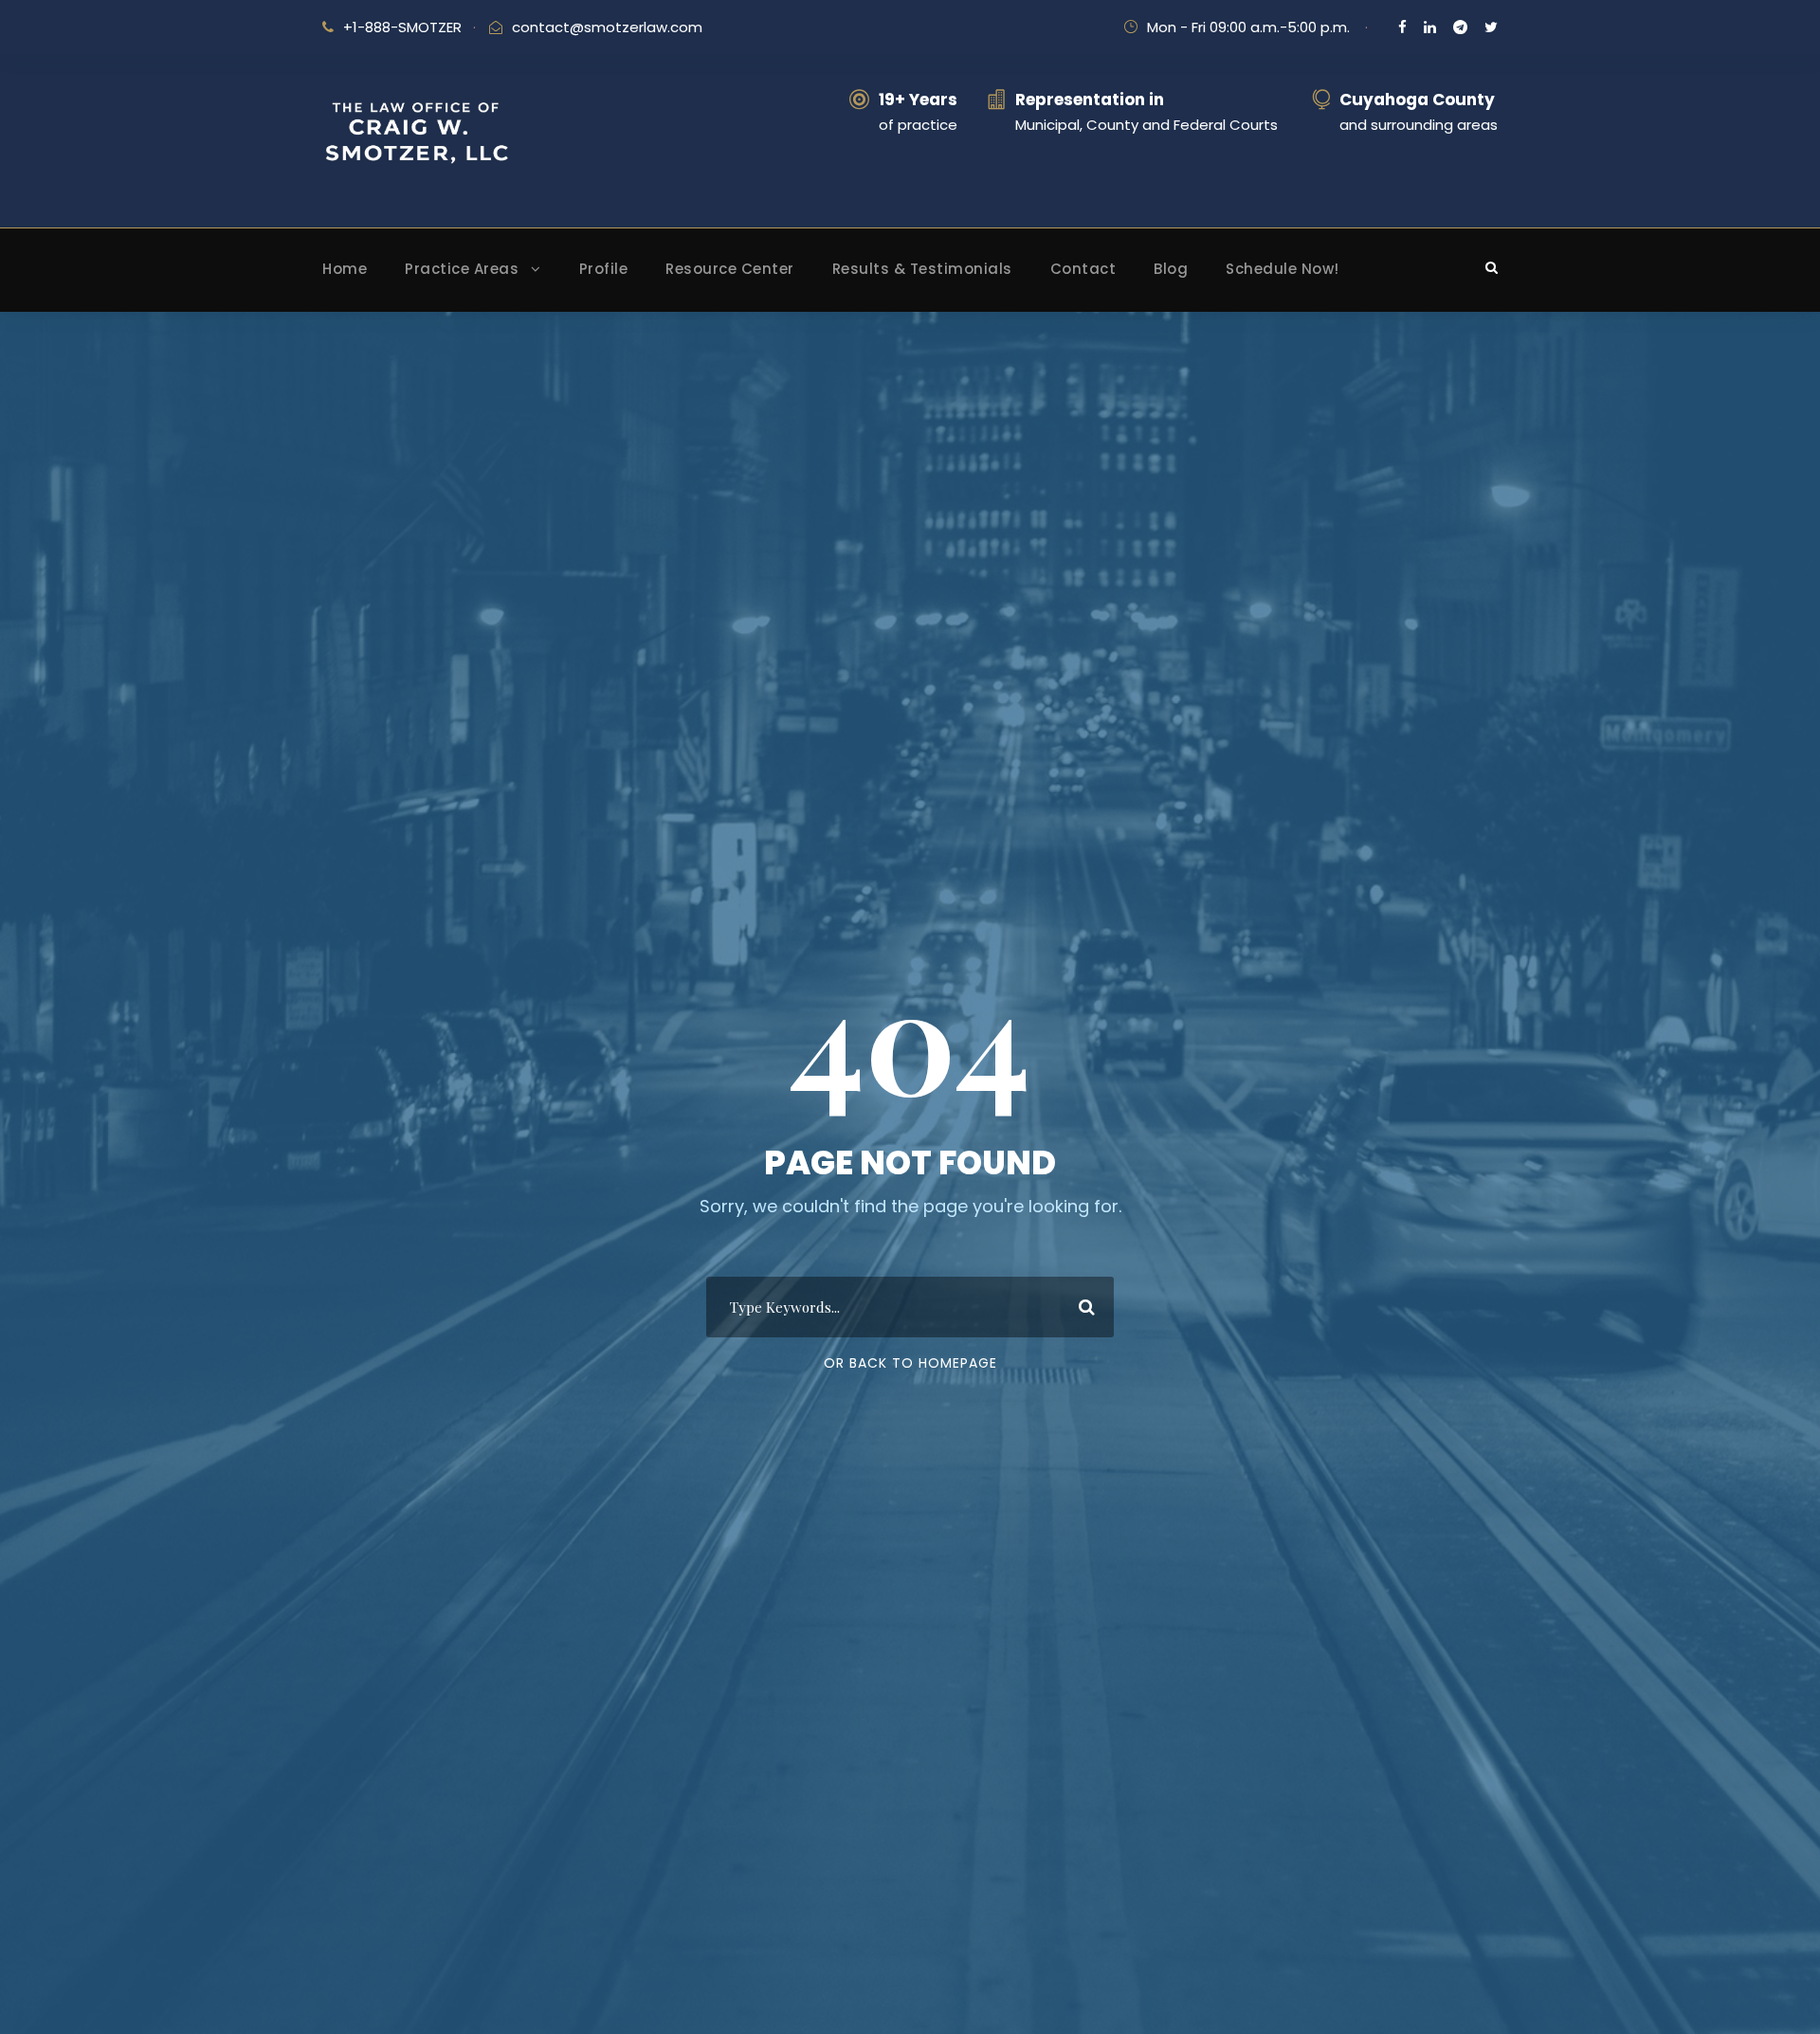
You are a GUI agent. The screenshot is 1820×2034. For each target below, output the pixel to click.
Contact (1083, 269)
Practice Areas (462, 269)
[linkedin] (1430, 27)
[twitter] (1491, 27)
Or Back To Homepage (910, 1363)
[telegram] (1460, 27)
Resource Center (730, 269)
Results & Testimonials (922, 269)
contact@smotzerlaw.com (607, 27)
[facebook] (1402, 27)
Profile (604, 269)
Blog (1171, 269)
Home (345, 269)
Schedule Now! (1283, 269)
